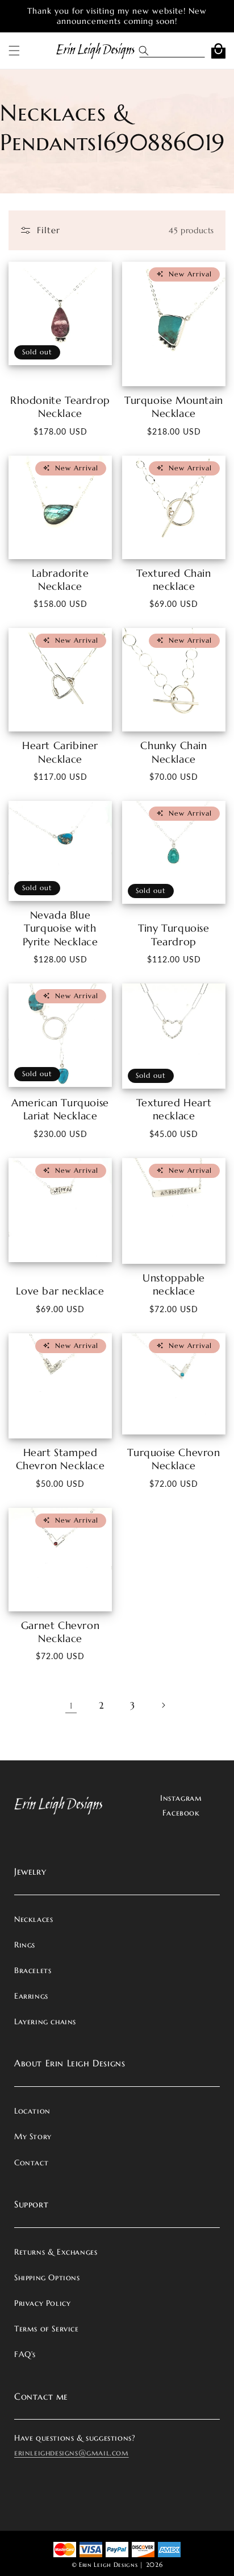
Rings (25, 1945)
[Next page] (163, 1705)
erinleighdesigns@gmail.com (72, 2453)
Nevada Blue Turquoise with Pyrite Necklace (60, 928)
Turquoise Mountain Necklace (174, 407)
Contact (31, 2162)
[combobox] (181, 51)
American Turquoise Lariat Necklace (60, 1109)
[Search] (148, 51)
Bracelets (33, 1970)
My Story (33, 2136)
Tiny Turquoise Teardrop (174, 935)
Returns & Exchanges (56, 2252)
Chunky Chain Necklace (174, 752)
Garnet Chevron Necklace (60, 1632)
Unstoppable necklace (174, 1284)
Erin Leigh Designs (108, 2565)
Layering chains (45, 2021)
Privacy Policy (42, 2303)
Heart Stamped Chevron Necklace (60, 1459)
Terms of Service (47, 2329)
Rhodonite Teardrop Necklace (60, 407)
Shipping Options (47, 2277)
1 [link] (71, 1705)
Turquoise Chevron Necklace (174, 1459)
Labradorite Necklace (60, 580)
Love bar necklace (60, 1291)
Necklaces (34, 1919)
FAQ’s (25, 2354)
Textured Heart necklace (174, 1109)
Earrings (31, 1996)
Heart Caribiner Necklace (60, 752)
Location (32, 2111)
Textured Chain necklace (174, 580)
